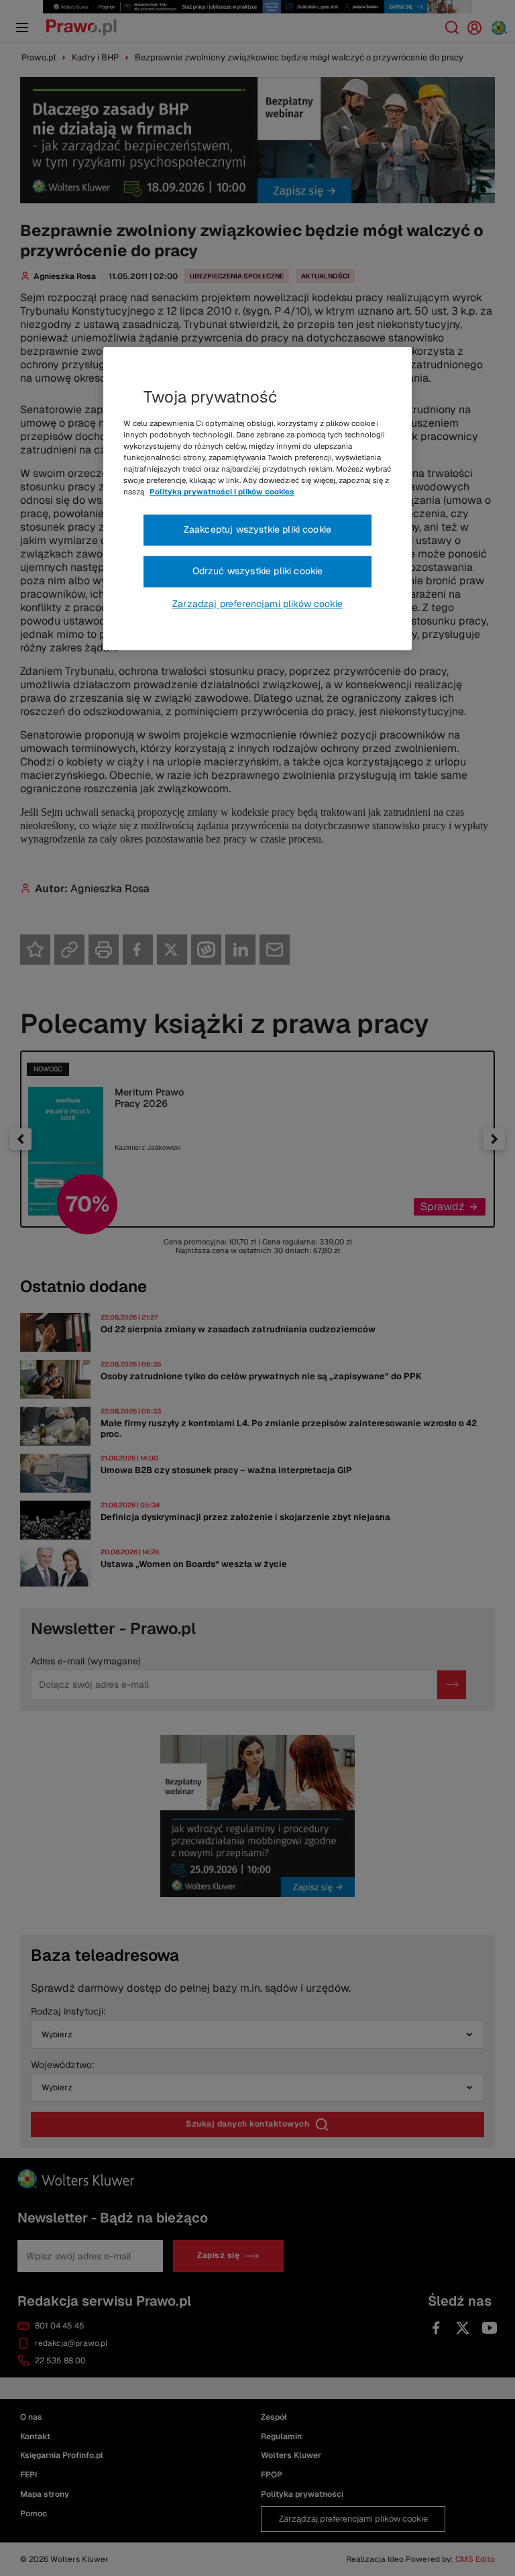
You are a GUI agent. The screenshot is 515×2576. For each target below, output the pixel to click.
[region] (257, 498)
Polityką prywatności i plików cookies (222, 492)
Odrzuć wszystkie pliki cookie (258, 571)
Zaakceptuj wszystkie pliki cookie (257, 530)
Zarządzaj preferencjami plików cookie (257, 604)
